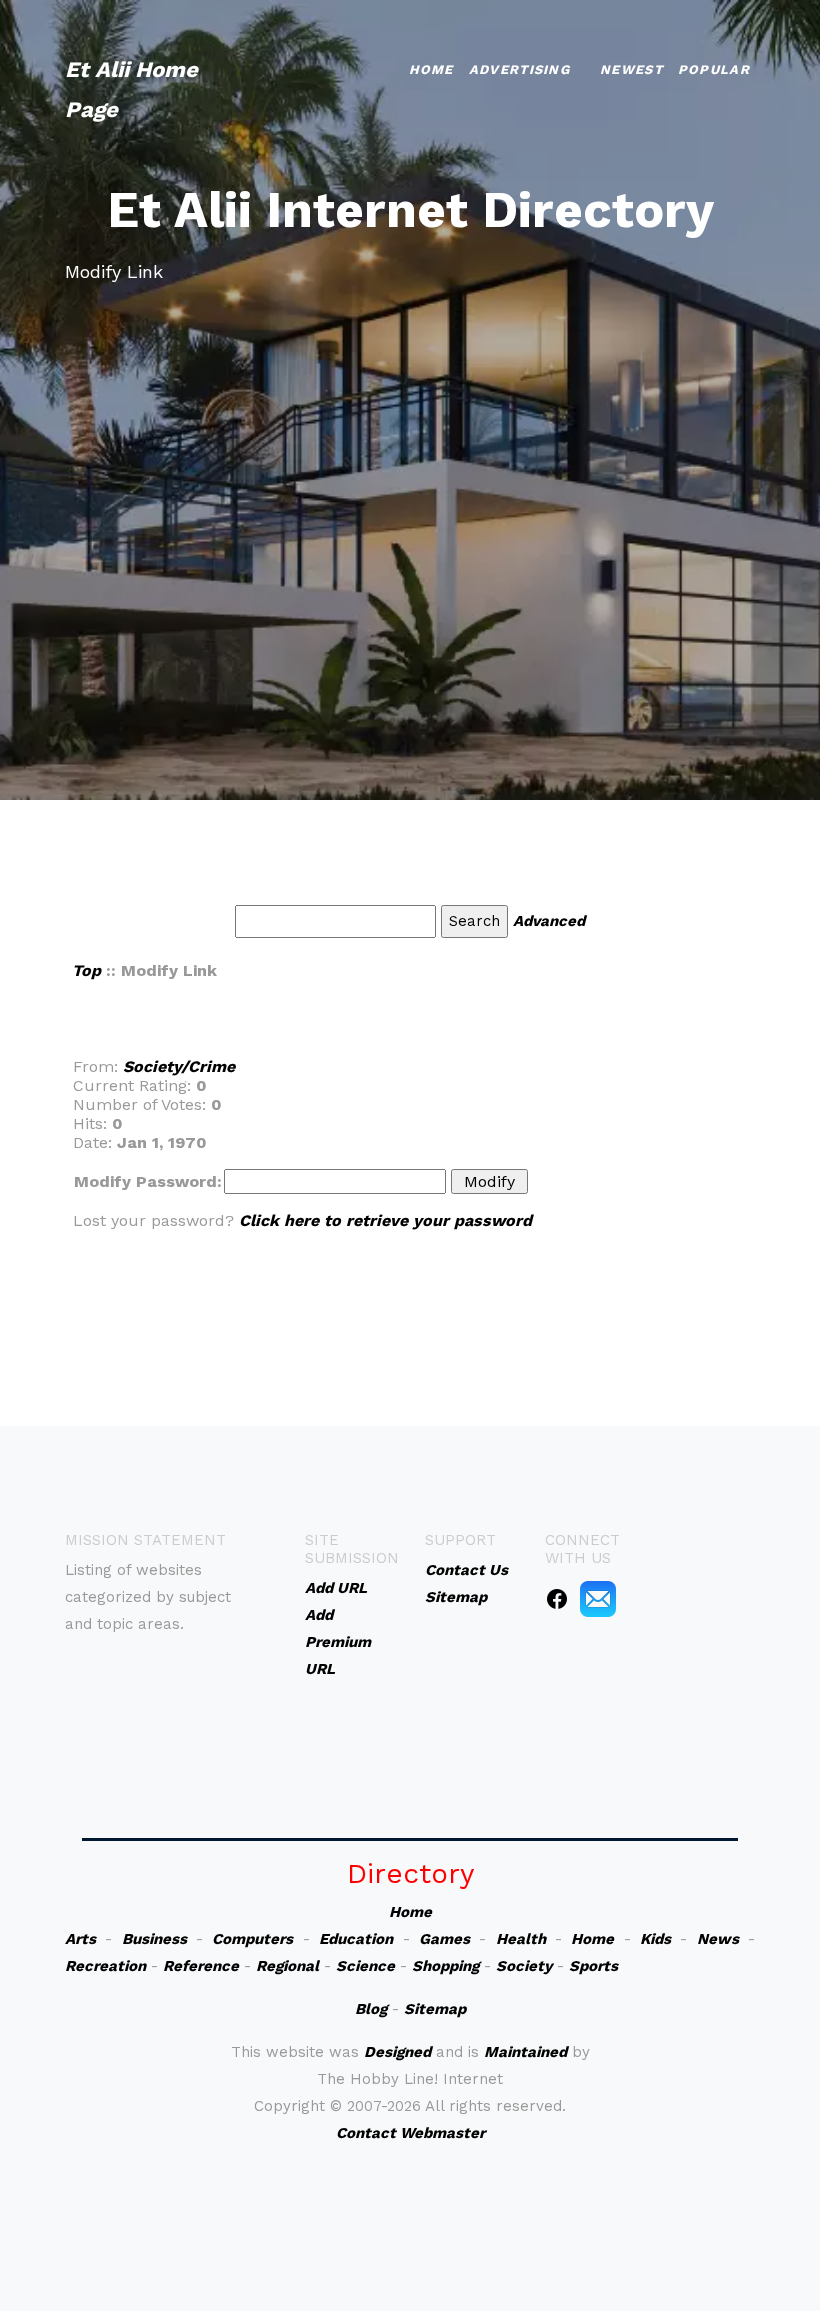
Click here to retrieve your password (385, 1220)
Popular (714, 69)
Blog (371, 2009)
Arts (80, 1939)
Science (365, 1966)
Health (521, 1939)
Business (154, 1939)
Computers (252, 1939)
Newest (631, 69)
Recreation (105, 1966)
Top (86, 970)
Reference (201, 1966)
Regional (287, 1966)
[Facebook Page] (557, 1598)
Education (356, 1939)
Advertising (519, 69)
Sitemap (435, 2009)
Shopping (445, 1966)
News (718, 1939)
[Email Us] (598, 1598)
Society (524, 1966)
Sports (593, 1966)
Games (444, 1939)
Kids (655, 1939)
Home (431, 69)
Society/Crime (179, 1066)
